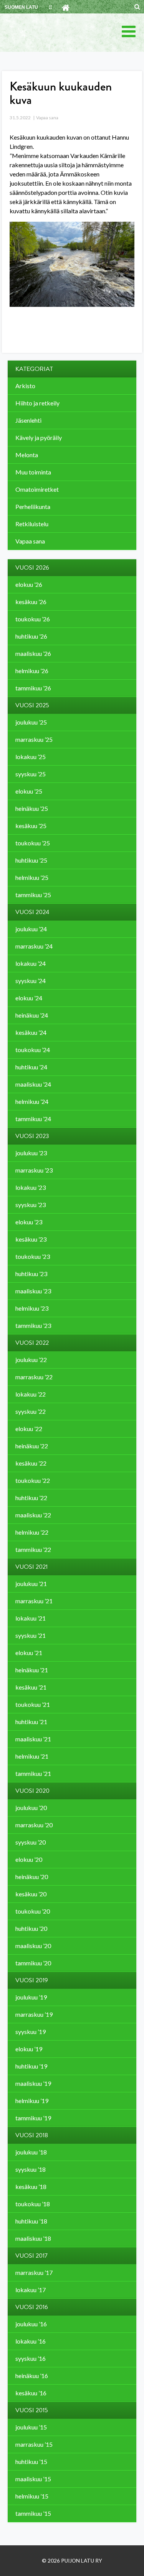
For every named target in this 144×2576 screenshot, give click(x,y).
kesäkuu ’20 (31, 1894)
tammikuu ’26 (33, 688)
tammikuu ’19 (33, 2118)
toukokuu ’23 (33, 1256)
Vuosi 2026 (32, 568)
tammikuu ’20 (33, 1963)
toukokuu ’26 (33, 619)
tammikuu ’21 (33, 1773)
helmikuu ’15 (32, 2496)
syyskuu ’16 (31, 2358)
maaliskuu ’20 (33, 1946)
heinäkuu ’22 (32, 1446)
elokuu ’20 (29, 1859)
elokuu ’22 (29, 1429)
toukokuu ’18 (33, 2204)
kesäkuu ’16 (31, 2393)
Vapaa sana (47, 118)
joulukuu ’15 (31, 2427)
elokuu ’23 (29, 1222)
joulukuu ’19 (31, 1997)
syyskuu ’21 (31, 1635)
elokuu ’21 (29, 1653)
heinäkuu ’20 (32, 1877)
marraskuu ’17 (34, 2272)
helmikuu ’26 (32, 671)
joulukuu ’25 (31, 722)
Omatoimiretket (37, 489)
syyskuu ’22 (31, 1411)
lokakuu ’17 (31, 2290)
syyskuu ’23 (31, 1205)
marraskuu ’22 (34, 1377)
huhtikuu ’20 (31, 1928)
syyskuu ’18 (31, 2169)
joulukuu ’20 (31, 1808)
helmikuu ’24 (32, 1101)
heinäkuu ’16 (32, 2376)
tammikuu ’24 (33, 1119)
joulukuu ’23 (31, 1153)
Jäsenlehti (28, 420)
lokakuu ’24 (31, 963)
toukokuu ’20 (33, 1911)
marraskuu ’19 (34, 2014)
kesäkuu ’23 (31, 1239)
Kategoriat (34, 369)
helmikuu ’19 (32, 2101)
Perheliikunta (33, 506)
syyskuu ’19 (31, 2032)
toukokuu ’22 (33, 1480)
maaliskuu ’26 (33, 653)
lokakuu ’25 (31, 757)
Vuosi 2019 (32, 1980)
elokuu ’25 (29, 791)
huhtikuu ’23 (31, 1274)
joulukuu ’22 (31, 1360)
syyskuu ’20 (31, 1842)
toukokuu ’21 (33, 1704)
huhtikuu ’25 (31, 860)
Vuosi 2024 (32, 912)
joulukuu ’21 (31, 1584)
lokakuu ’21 (31, 1618)
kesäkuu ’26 (31, 602)
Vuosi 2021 (31, 1567)
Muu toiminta (33, 472)
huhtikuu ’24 (31, 1067)
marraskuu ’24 (34, 946)
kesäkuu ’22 (31, 1463)
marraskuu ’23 (34, 1170)
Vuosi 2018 (32, 2135)
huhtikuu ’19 (31, 2066)
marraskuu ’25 (34, 739)
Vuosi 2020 (32, 1791)
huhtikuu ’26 (31, 636)
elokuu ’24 (29, 998)
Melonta (27, 455)
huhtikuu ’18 (31, 2221)
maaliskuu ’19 (33, 2083)
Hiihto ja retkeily (37, 403)
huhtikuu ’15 (31, 2462)
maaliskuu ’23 (33, 1291)
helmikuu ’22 (32, 1532)
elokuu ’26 (29, 584)
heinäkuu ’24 (32, 1015)
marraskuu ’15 (34, 2444)
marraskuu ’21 (34, 1601)
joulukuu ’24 (31, 929)
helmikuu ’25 (32, 877)
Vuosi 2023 (32, 1136)
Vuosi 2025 (32, 705)
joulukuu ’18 (31, 2152)
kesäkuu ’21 (31, 1687)
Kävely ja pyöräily (39, 437)
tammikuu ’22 (33, 1549)
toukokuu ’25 (33, 843)
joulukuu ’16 (31, 2324)
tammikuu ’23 (33, 1325)
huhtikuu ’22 (31, 1498)
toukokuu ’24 (33, 1050)
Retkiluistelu (32, 524)
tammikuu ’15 (33, 2513)
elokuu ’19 (29, 2049)
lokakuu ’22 (31, 1394)
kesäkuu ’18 (31, 2186)
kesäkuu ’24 (31, 1032)
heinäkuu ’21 (32, 1670)
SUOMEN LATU (21, 7)
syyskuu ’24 (31, 981)
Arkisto (25, 386)
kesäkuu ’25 (31, 826)
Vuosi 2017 (31, 2256)
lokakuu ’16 (31, 2341)
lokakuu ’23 (31, 1187)
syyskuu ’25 (31, 774)
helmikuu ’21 (32, 1756)
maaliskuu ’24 (33, 1084)
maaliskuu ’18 (33, 2238)
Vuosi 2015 (32, 2410)
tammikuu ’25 (33, 895)
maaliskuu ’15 (33, 2479)
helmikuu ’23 (32, 1308)
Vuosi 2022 (32, 1343)
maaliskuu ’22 (33, 1515)
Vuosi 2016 (32, 2307)
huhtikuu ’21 (31, 1722)
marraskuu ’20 (34, 1825)
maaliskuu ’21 (33, 1739)
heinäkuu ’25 (32, 808)
